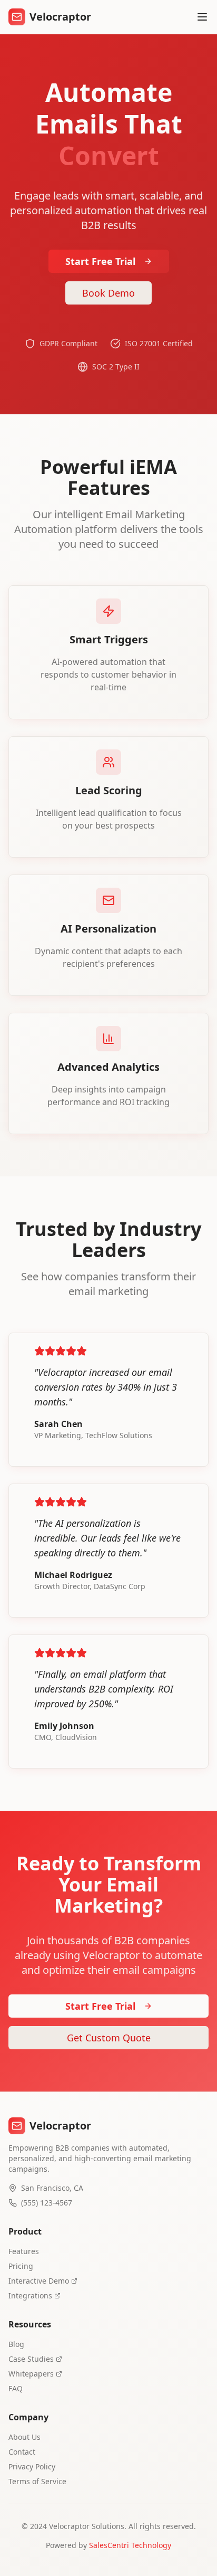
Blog (16, 2344)
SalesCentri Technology (130, 2545)
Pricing (21, 2266)
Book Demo (108, 293)
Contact (22, 2452)
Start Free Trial (100, 261)
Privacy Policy (32, 2466)
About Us (24, 2437)
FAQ (16, 2388)
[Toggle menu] (202, 17)
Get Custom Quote (109, 2038)
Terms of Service (37, 2481)
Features (24, 2251)
